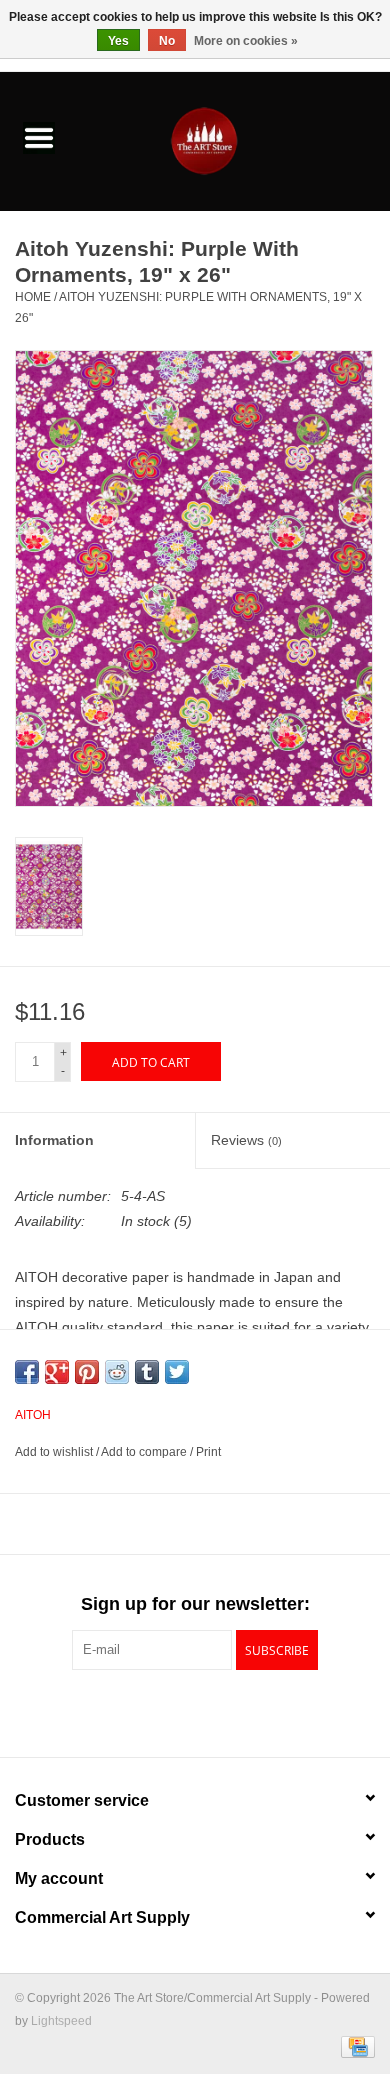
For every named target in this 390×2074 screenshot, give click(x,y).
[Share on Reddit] (117, 1372)
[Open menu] (39, 137)
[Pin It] (87, 1372)
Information (54, 1140)
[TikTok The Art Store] (231, 1711)
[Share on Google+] (57, 1372)
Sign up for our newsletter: (195, 1604)
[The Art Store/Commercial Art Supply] (234, 140)
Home (33, 297)
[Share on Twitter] (177, 1372)
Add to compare (145, 1452)
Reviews (246, 1140)
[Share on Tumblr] (147, 1372)
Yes (118, 41)
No (167, 41)
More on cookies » (246, 41)
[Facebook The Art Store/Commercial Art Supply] (159, 1711)
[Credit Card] (354, 2046)
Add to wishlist (55, 1452)
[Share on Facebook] (27, 1372)
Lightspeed (61, 2021)
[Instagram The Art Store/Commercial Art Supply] (195, 1711)
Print (208, 1452)
